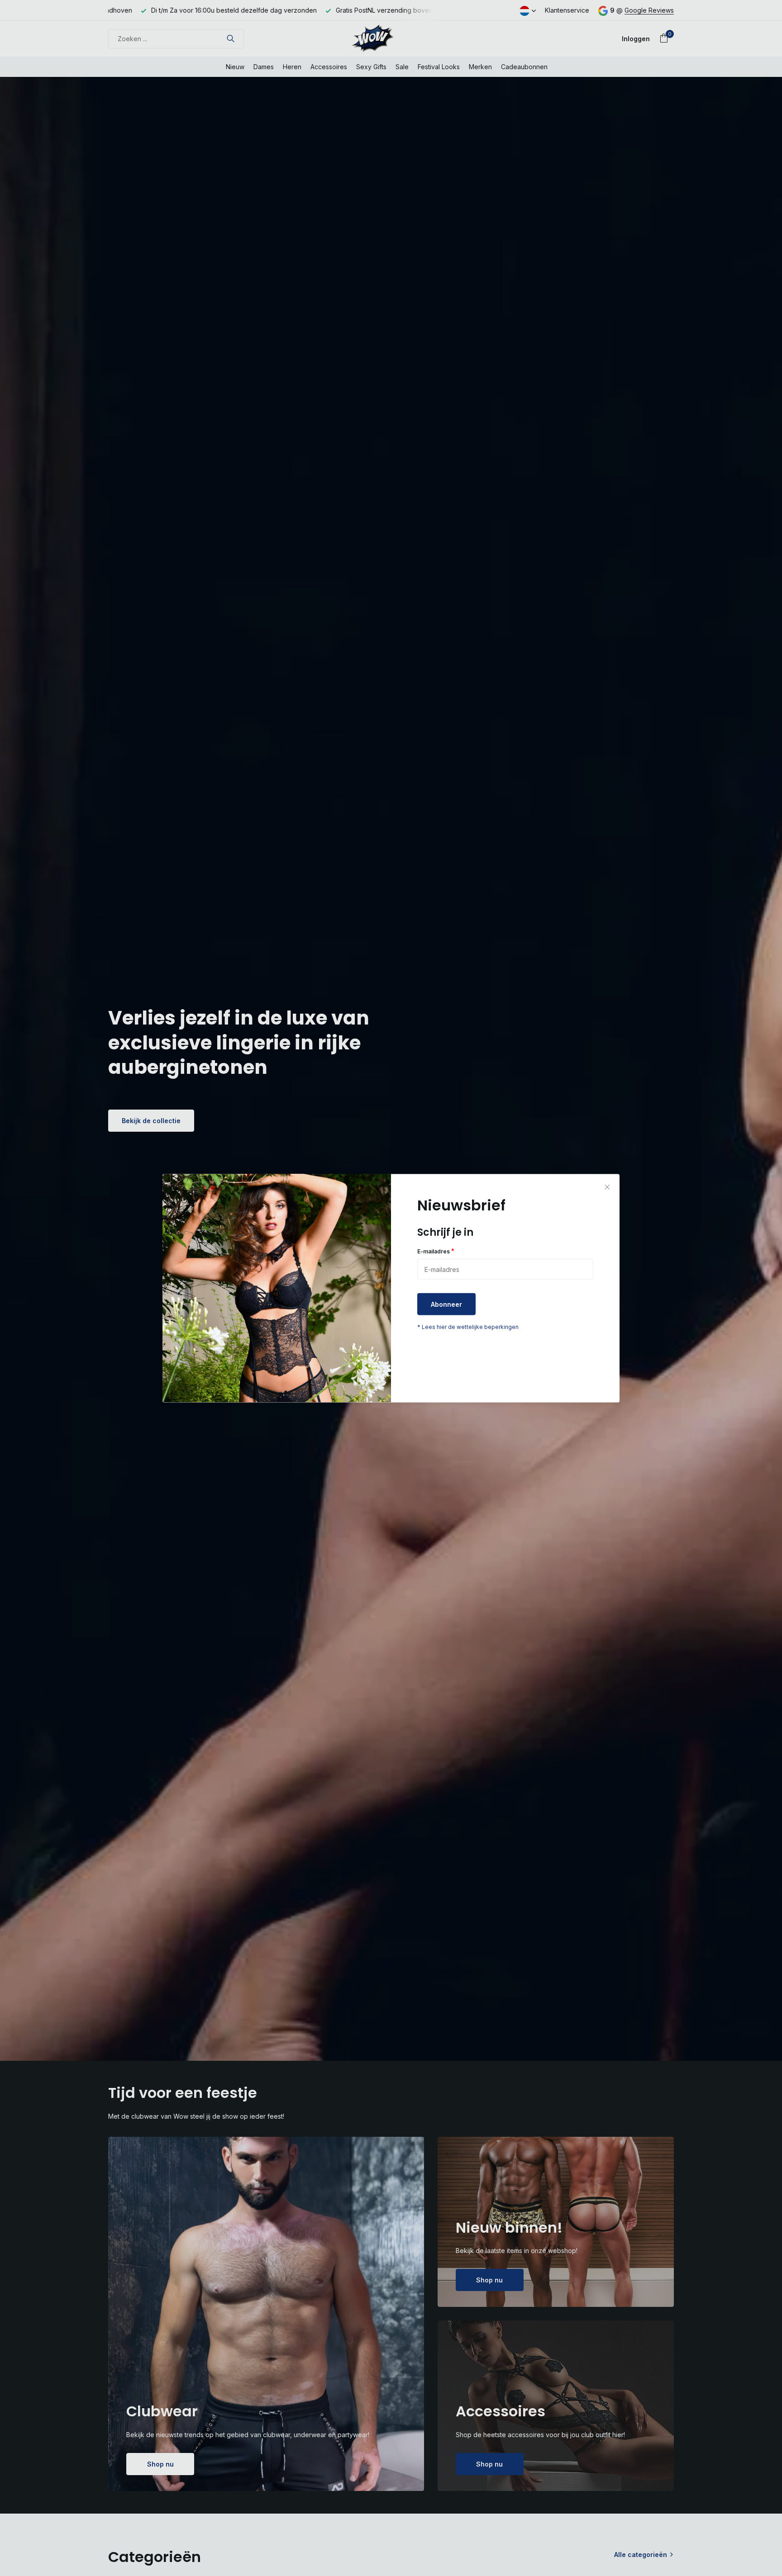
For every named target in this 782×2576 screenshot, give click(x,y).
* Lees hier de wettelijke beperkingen (468, 1327)
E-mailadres (436, 1250)
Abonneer (446, 1304)
